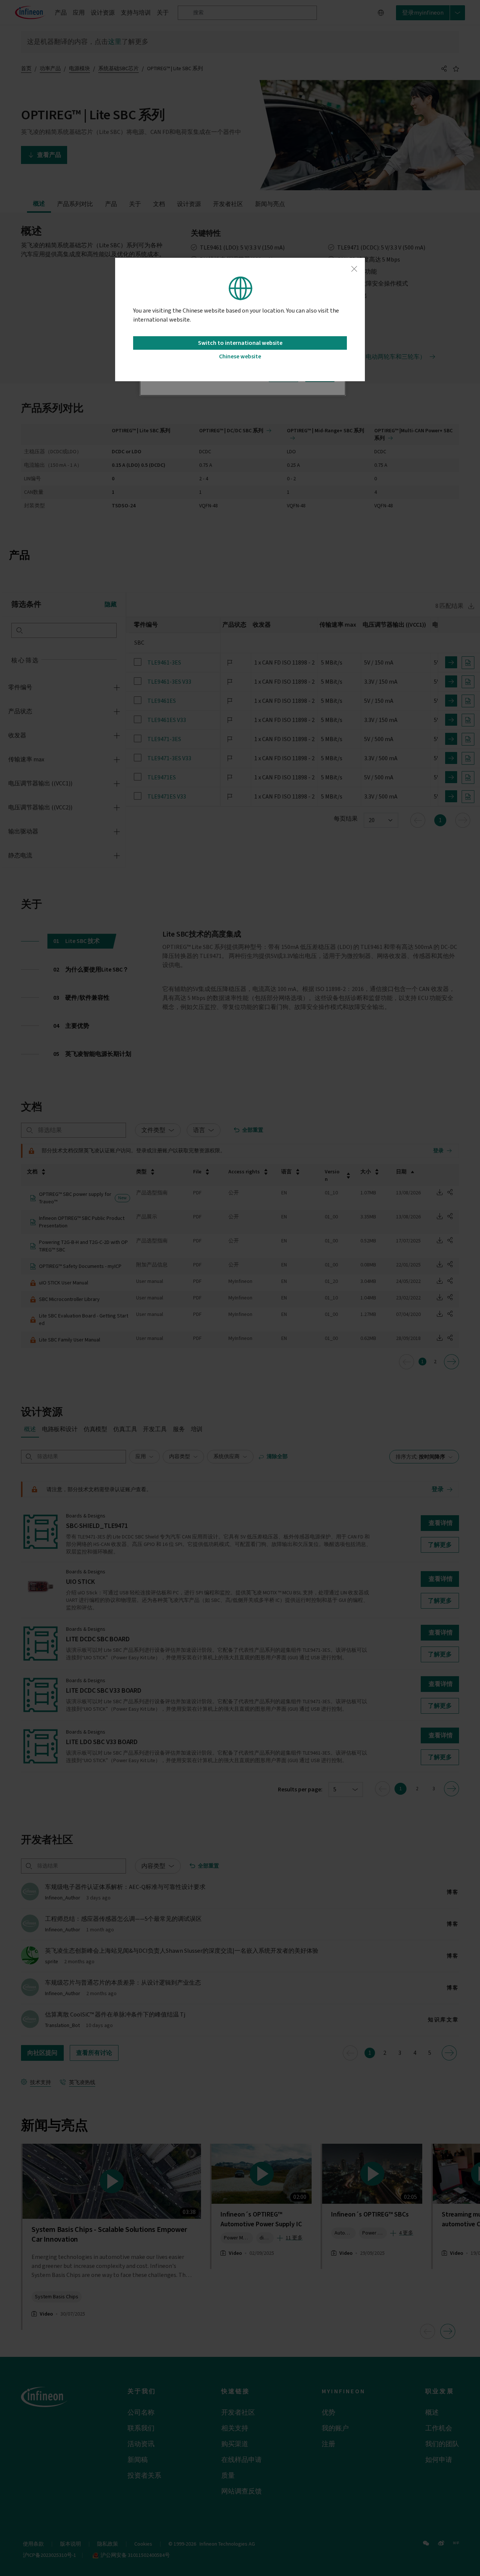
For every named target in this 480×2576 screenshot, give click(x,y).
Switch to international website (240, 343)
